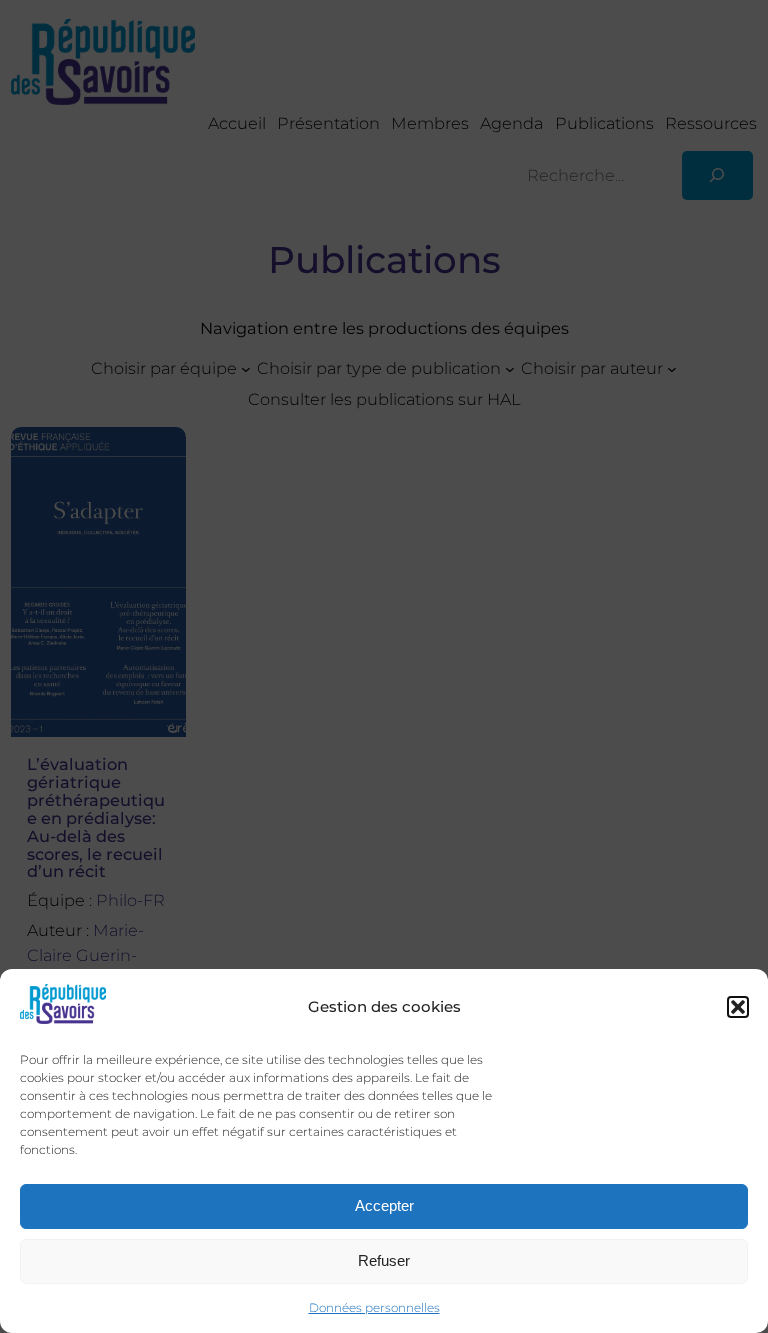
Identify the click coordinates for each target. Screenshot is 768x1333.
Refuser (384, 1260)
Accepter (384, 1205)
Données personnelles (374, 1307)
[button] (738, 1007)
